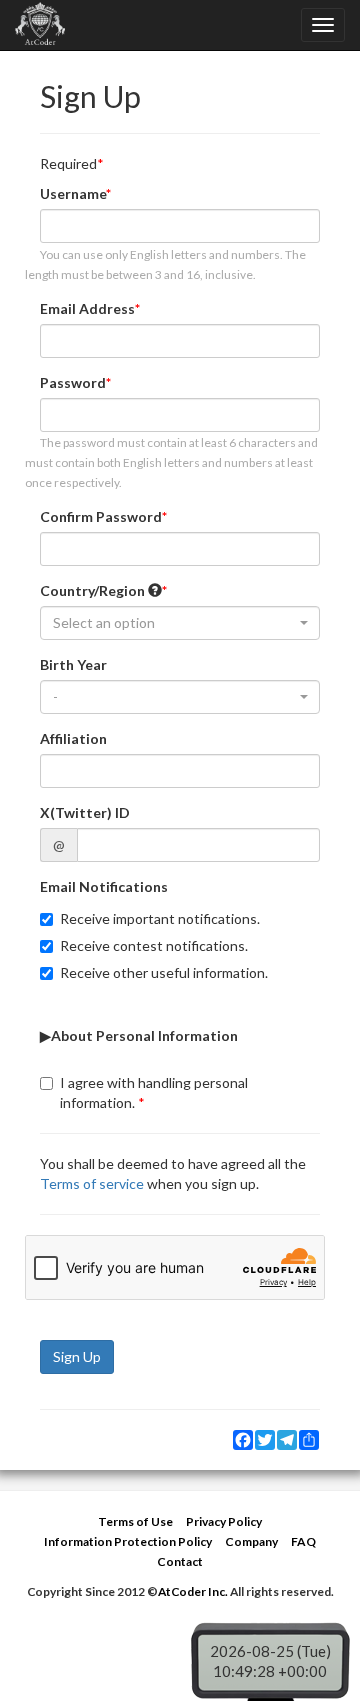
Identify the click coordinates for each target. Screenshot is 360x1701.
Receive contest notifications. (154, 945)
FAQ (303, 1541)
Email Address (87, 308)
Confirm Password (101, 516)
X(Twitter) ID (85, 812)
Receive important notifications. (160, 918)
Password (73, 382)
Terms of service (92, 1183)
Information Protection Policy (128, 1541)
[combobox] (180, 623)
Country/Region (94, 590)
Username (73, 193)
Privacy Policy (224, 1521)
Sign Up (77, 1356)
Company (251, 1541)
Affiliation (73, 738)
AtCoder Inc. (193, 1591)
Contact (180, 1561)
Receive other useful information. (164, 972)
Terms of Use (135, 1521)
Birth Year (73, 664)
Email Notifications (104, 886)
